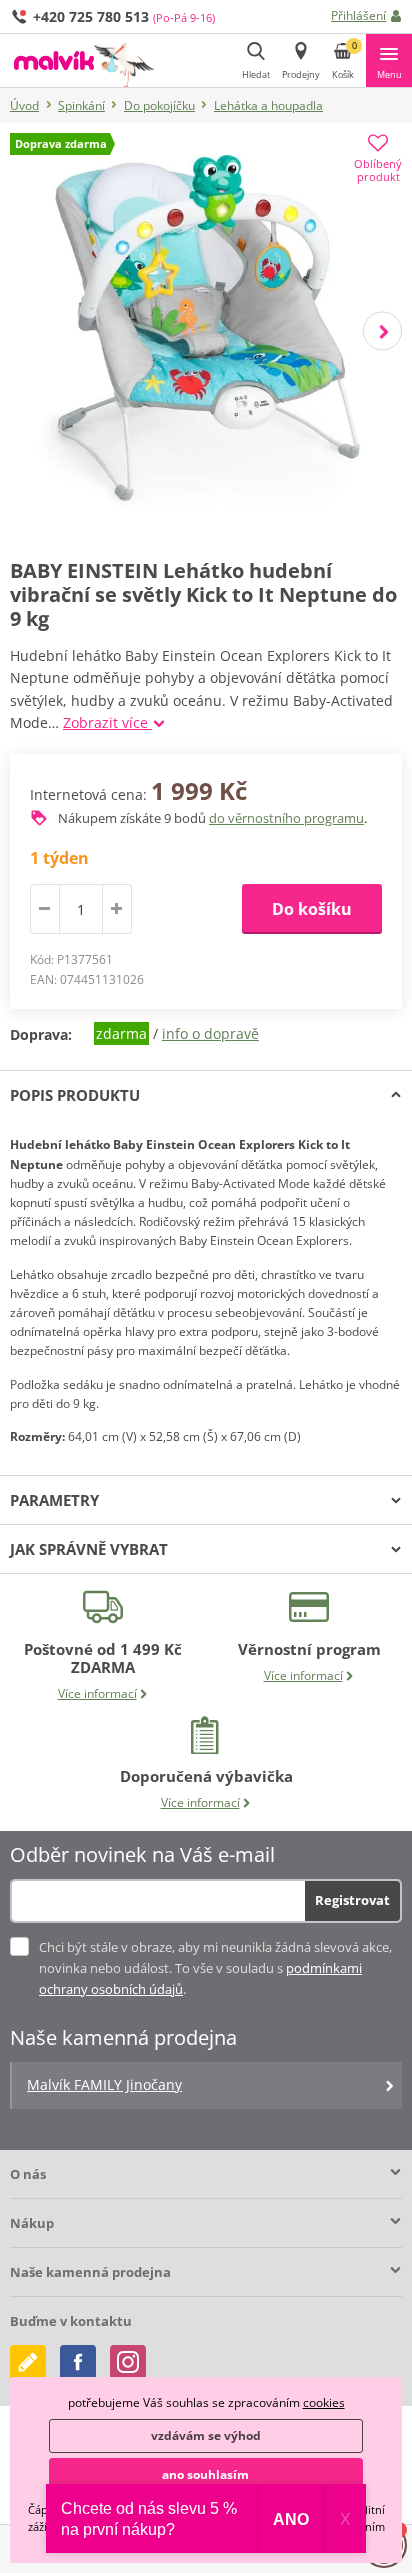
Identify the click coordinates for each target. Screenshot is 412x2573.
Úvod (24, 105)
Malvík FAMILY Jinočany (104, 2084)
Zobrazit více (107, 722)
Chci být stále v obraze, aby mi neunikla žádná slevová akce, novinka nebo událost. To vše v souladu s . (215, 1968)
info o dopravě (210, 1033)
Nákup (32, 2223)
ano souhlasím (205, 2474)
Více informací (97, 1693)
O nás (28, 2174)
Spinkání (81, 105)
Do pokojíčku (159, 105)
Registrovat (352, 1900)
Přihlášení (358, 15)
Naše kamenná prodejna (90, 2272)
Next (382, 331)
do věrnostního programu (286, 818)
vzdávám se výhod (206, 2435)
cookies (324, 2402)
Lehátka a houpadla (268, 105)
